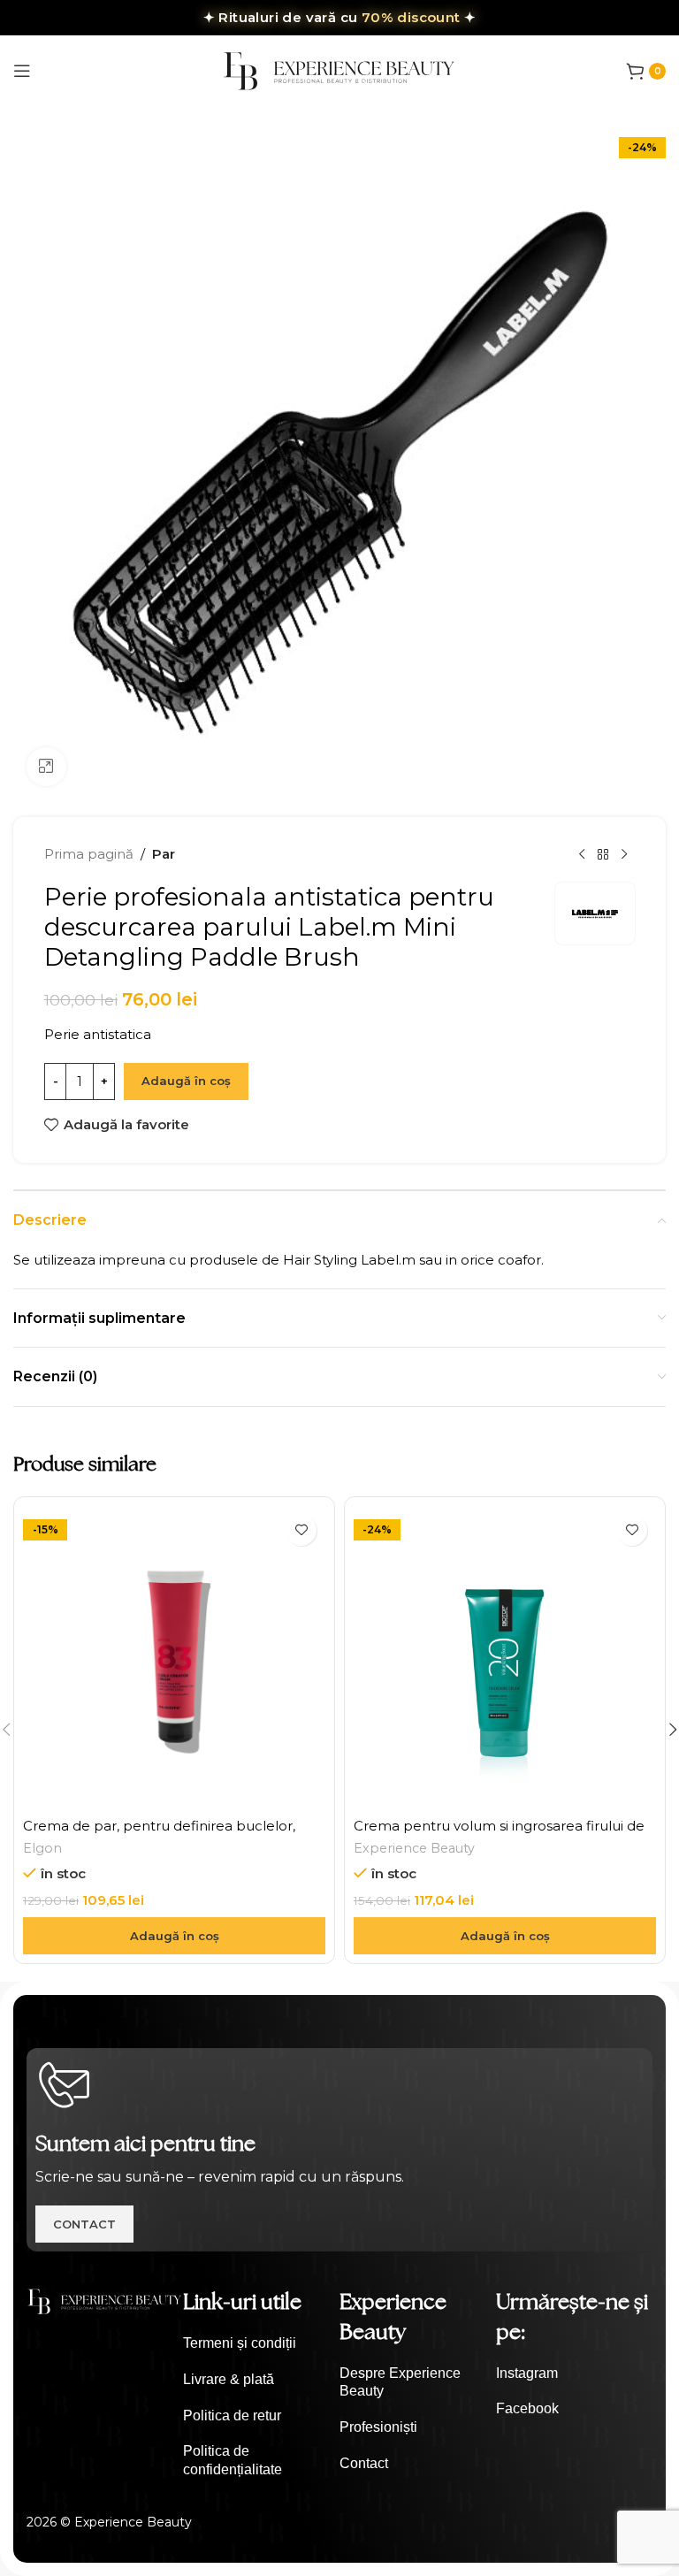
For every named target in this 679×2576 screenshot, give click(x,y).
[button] (174, 1936)
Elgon (42, 1848)
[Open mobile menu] (22, 71)
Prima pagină (89, 854)
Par (164, 854)
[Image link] (105, 2301)
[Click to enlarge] (46, 767)
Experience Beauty (414, 1848)
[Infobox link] (261, 2344)
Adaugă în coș (186, 1081)
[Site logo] (339, 69)
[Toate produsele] (603, 854)
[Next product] (624, 854)
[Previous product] (582, 854)
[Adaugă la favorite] (301, 1530)
